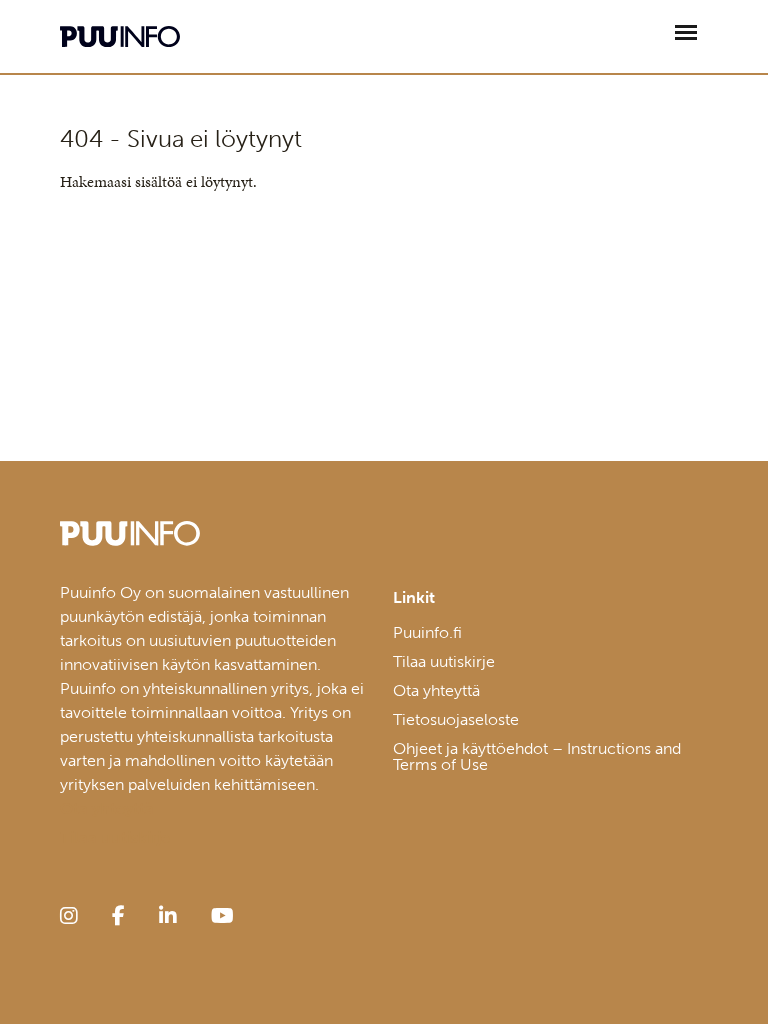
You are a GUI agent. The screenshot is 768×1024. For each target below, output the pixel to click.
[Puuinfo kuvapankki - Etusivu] (120, 36)
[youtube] (222, 916)
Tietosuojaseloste (456, 719)
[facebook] (118, 916)
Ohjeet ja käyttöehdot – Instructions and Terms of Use (537, 756)
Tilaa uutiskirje (444, 661)
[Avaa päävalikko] (686, 32)
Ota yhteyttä (436, 690)
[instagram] (69, 916)
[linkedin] (168, 916)
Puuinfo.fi (427, 632)
